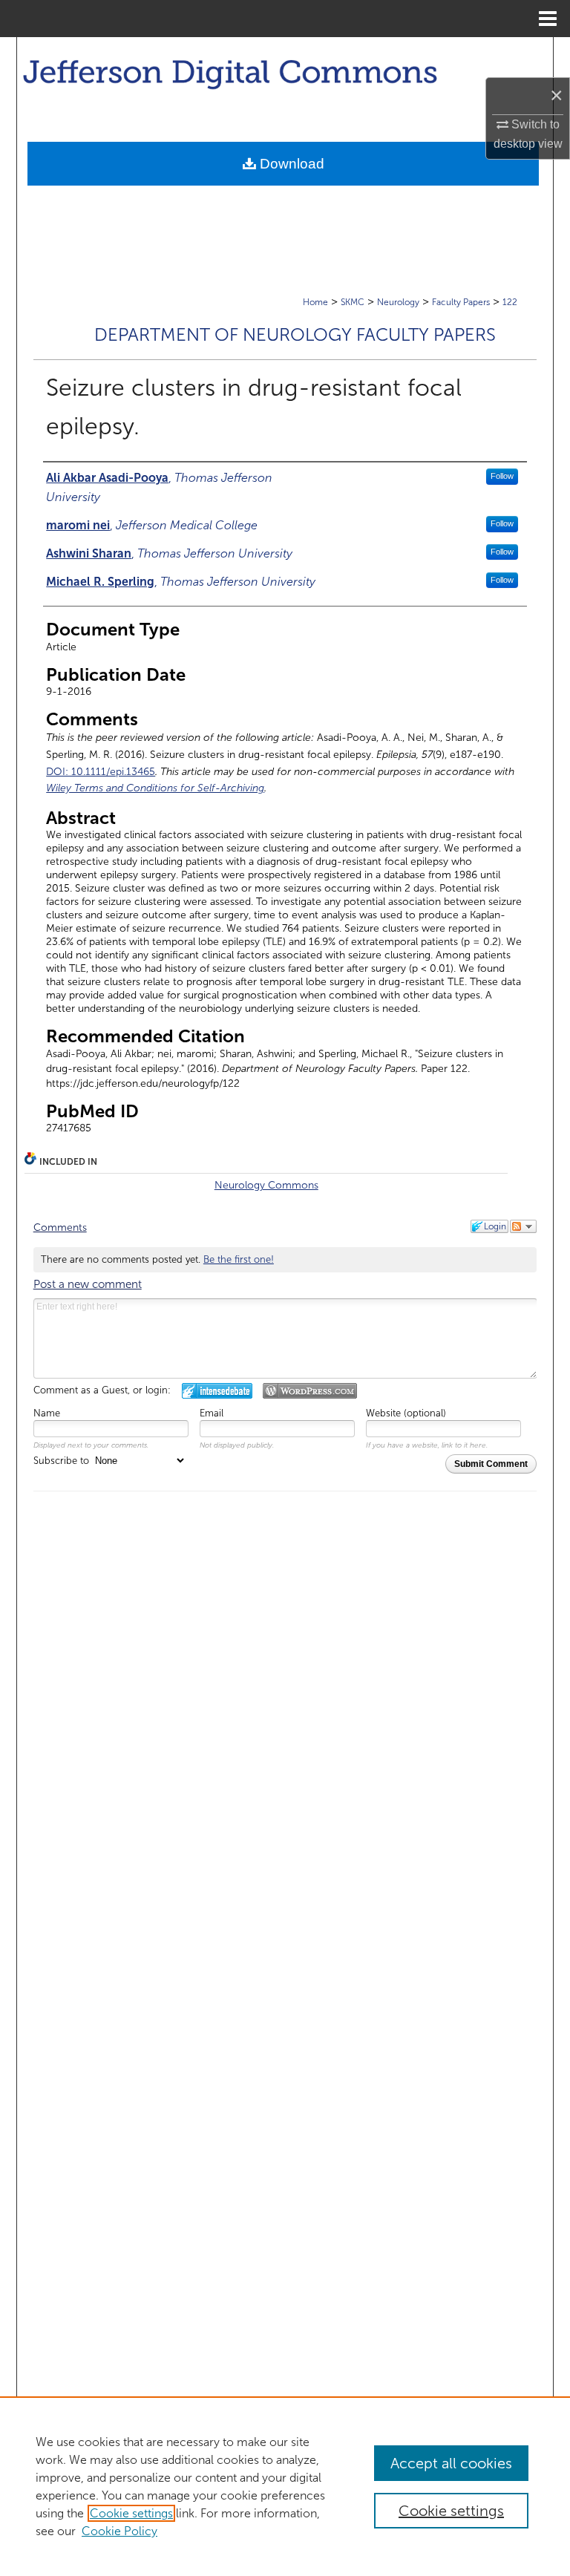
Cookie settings (131, 2513)
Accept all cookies (451, 2463)
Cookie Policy (119, 2531)
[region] (285, 2486)
